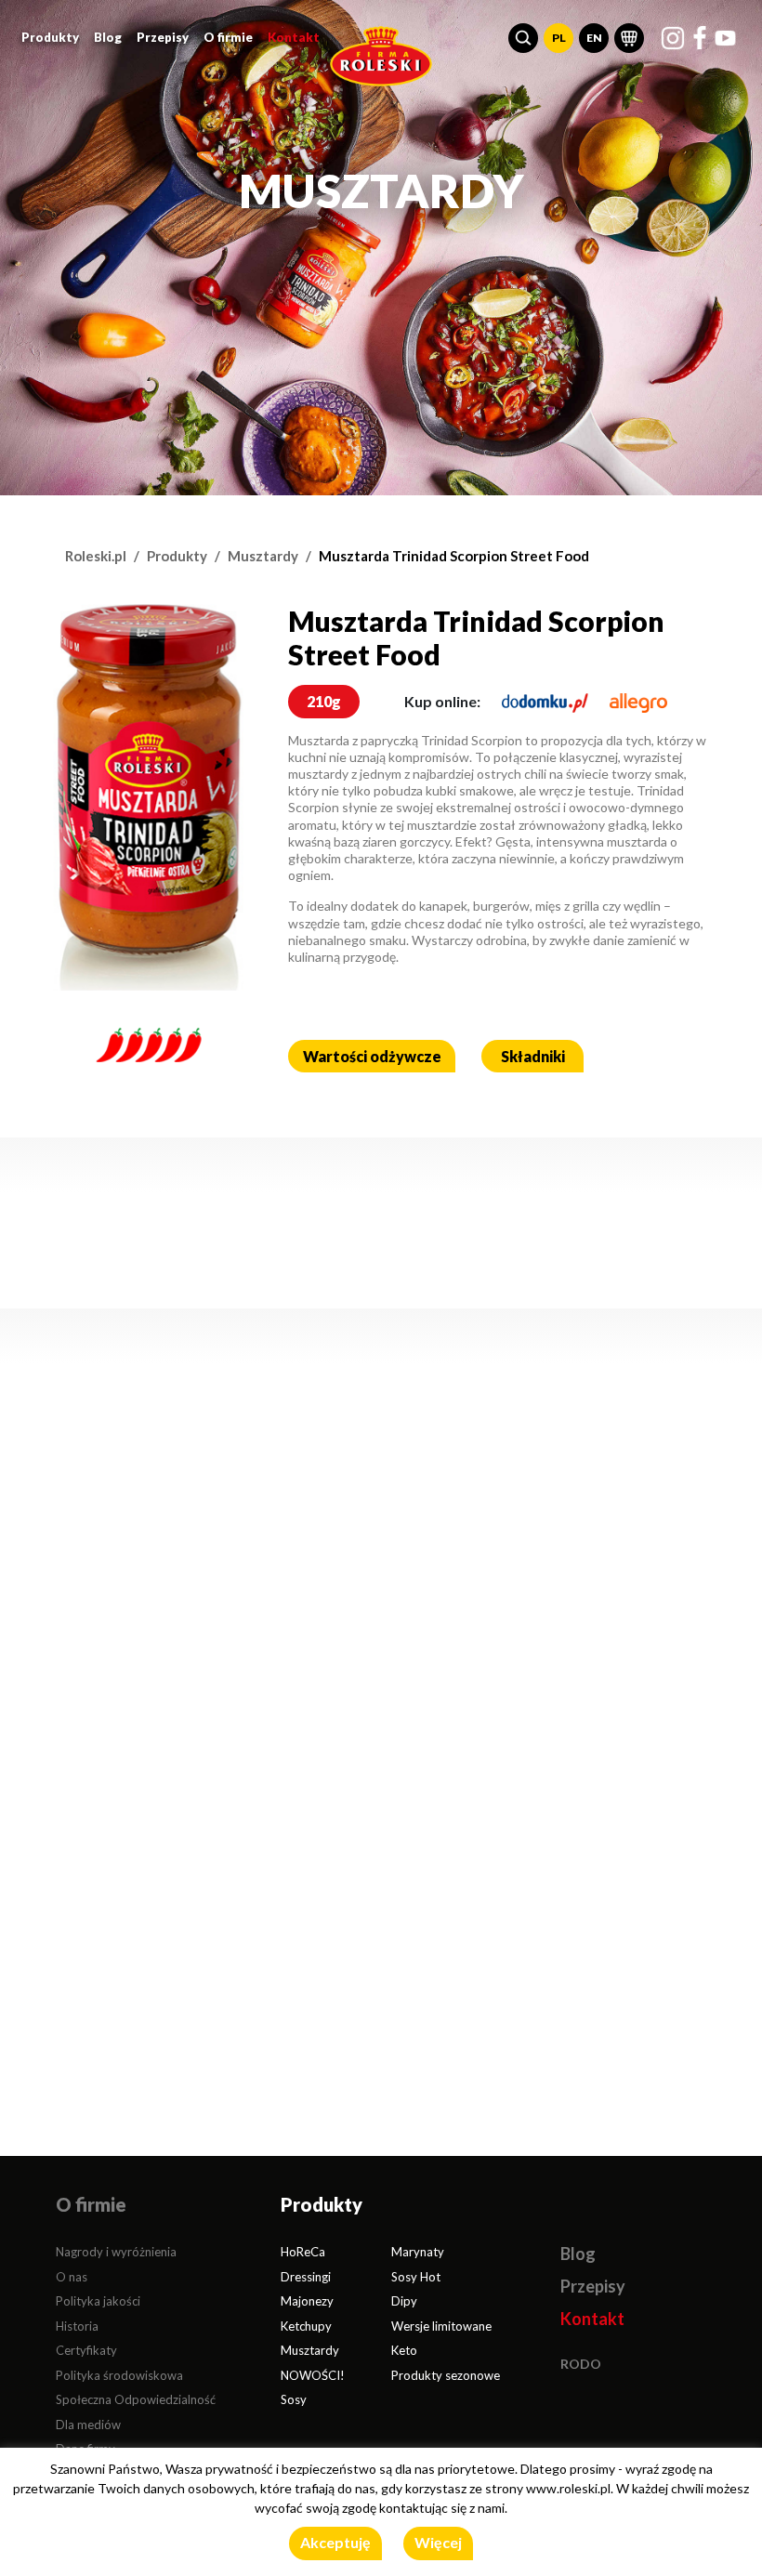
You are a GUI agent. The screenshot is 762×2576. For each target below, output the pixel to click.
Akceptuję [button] (335, 2542)
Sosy (294, 2399)
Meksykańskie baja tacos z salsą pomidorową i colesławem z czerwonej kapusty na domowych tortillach (381, 1612)
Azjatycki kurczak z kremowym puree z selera (164, 1642)
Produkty (177, 556)
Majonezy (307, 2301)
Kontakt (294, 37)
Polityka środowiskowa (119, 2375)
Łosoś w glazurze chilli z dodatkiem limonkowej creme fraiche (585, 1632)
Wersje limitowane (441, 2326)
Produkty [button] (50, 37)
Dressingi (306, 2277)
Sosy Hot (416, 2277)
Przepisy (163, 37)
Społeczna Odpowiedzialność (136, 2399)
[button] (523, 38)
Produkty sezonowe (446, 2375)
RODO (581, 2364)
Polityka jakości (98, 2301)
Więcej (438, 2542)
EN (594, 38)
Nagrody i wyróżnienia (116, 2252)
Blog (108, 37)
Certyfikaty (86, 2350)
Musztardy (263, 556)
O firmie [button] (228, 37)
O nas (72, 2277)
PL (559, 38)
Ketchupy (306, 2326)
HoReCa (303, 2252)
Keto (404, 2350)
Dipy (404, 2301)
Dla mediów (88, 2425)
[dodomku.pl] (545, 701)
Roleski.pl (96, 556)
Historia (77, 2326)
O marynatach (113, 1487)
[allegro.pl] (638, 701)
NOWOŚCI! (313, 2375)
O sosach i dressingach (350, 1487)
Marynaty (418, 2252)
